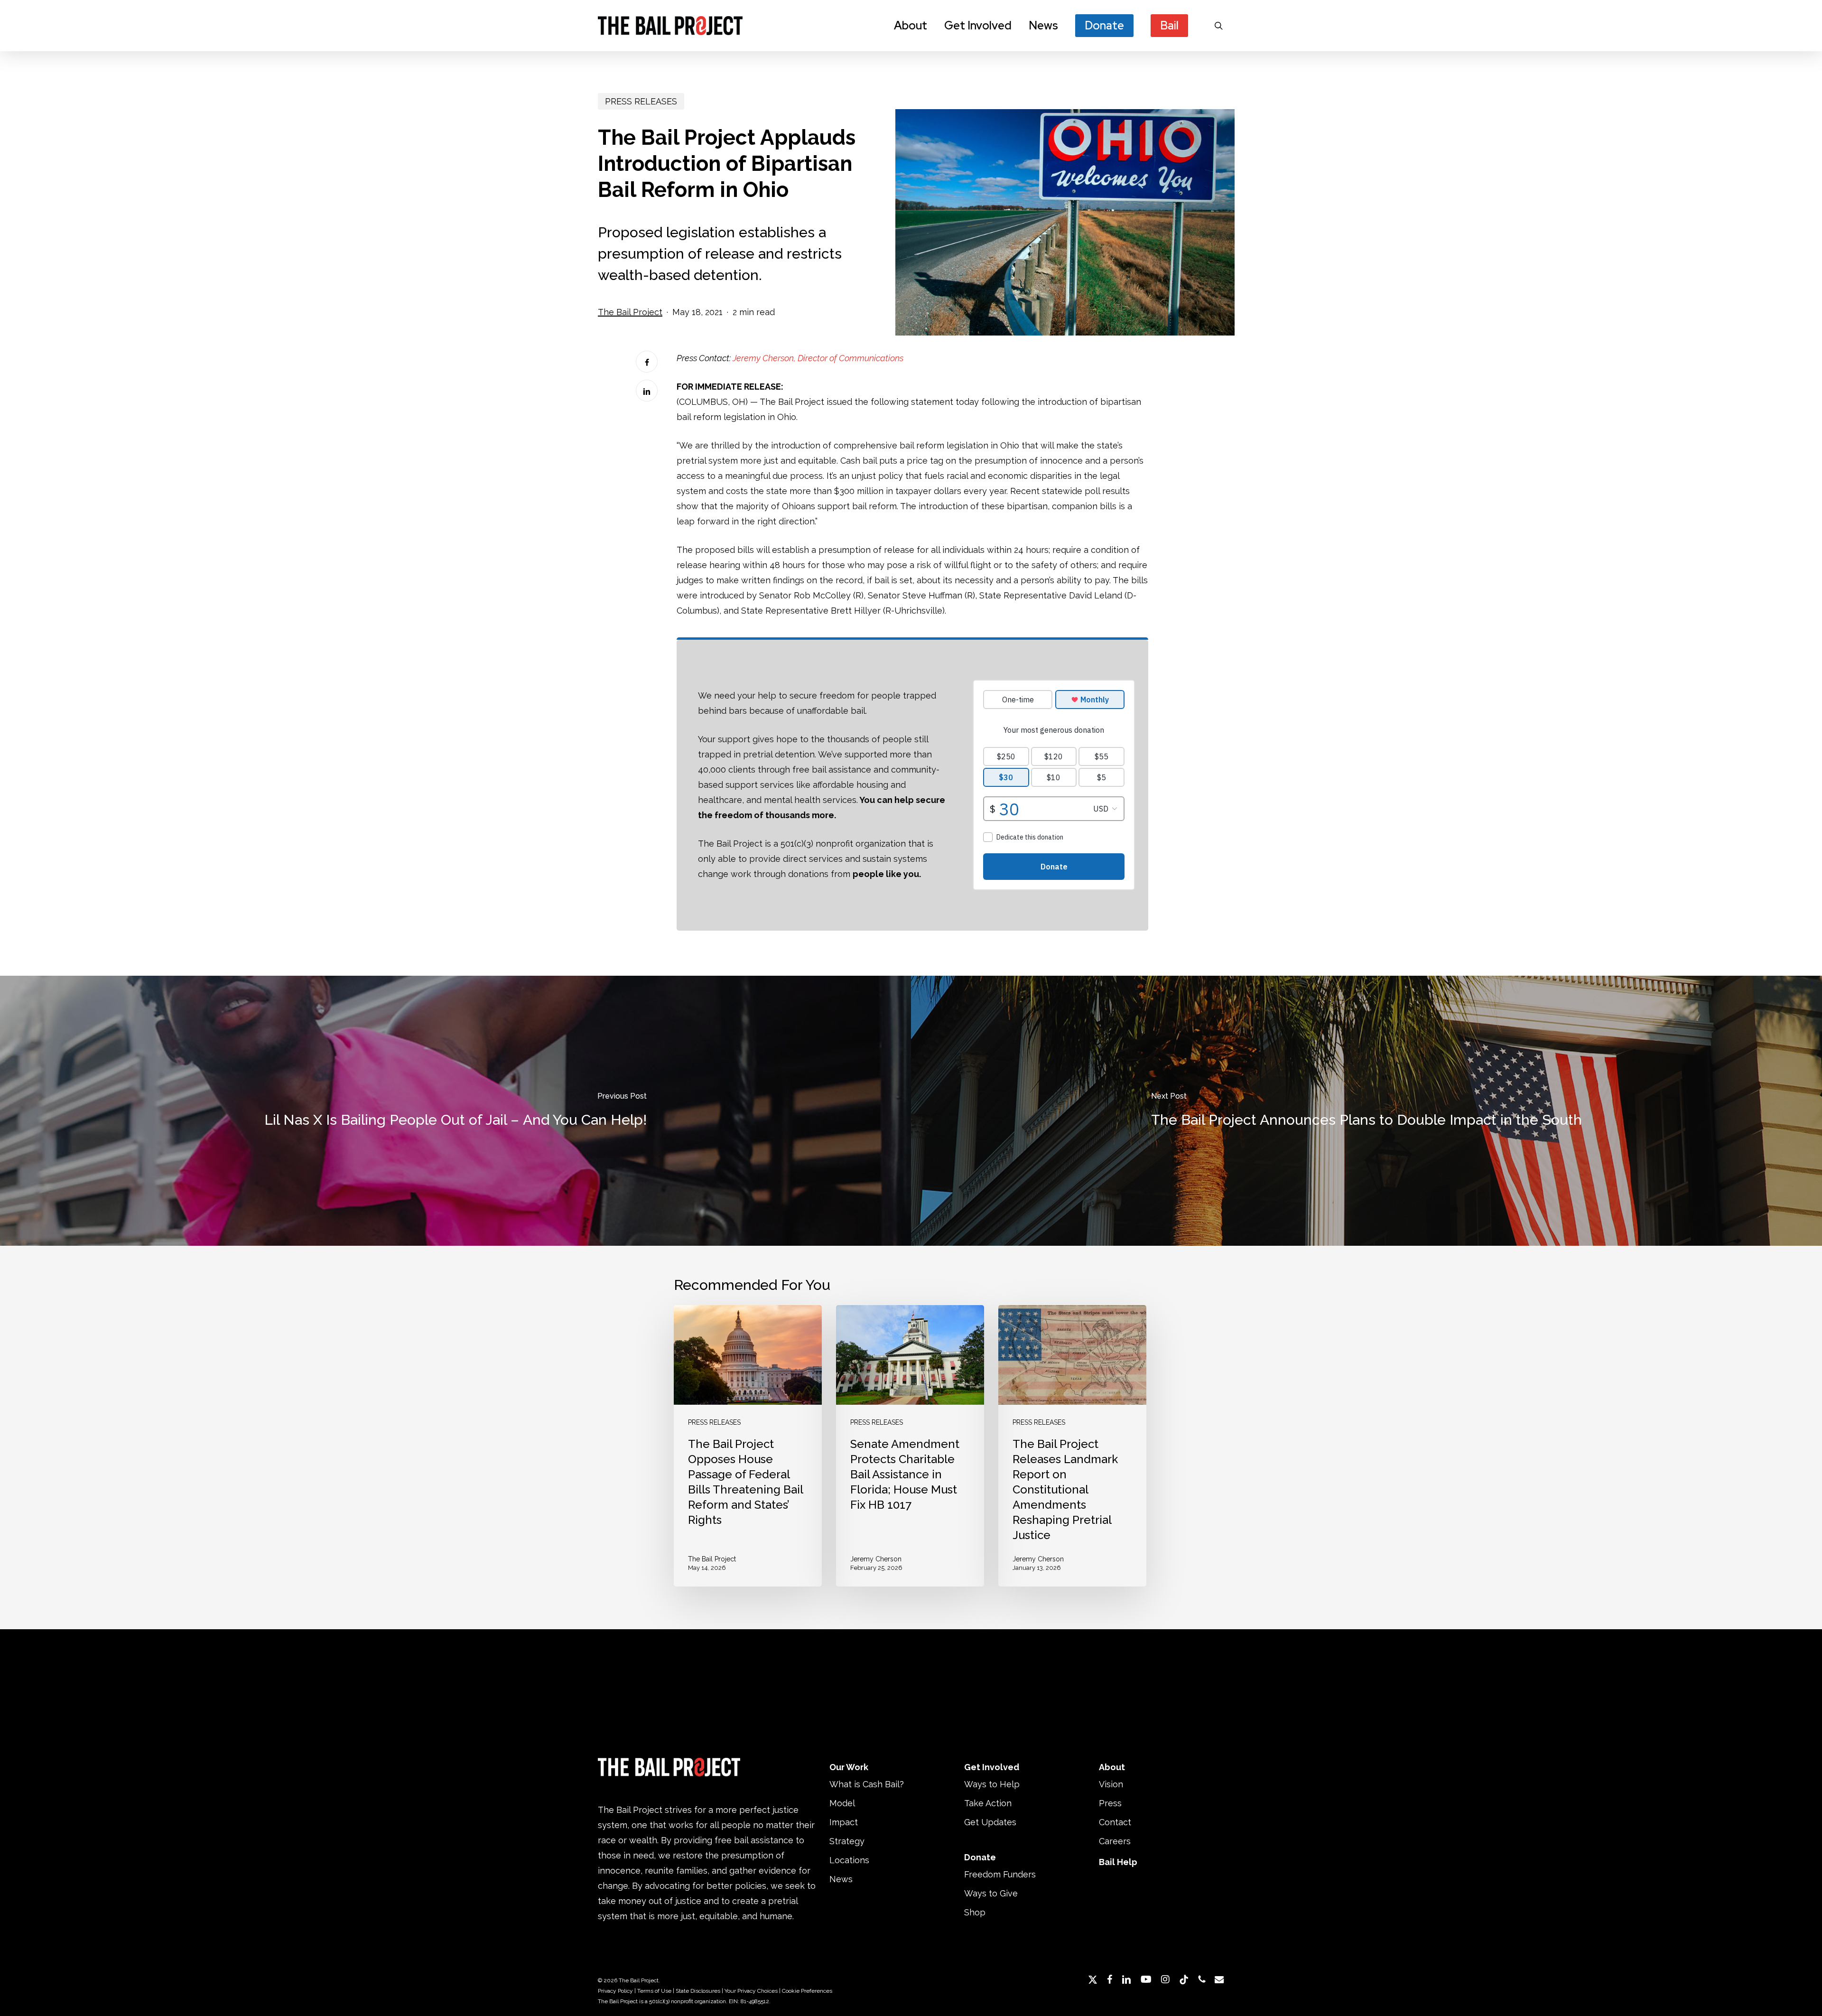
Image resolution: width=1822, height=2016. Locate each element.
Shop (975, 1912)
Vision (1111, 1784)
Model (842, 1803)
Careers (1115, 1841)
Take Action (988, 1803)
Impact (844, 1822)
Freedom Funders (1000, 1874)
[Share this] (647, 362)
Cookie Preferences (807, 1991)
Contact (1115, 1822)
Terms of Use (654, 1991)
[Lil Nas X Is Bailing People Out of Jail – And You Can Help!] (455, 1111)
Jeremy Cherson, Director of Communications (818, 358)
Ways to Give (991, 1893)
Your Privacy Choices (751, 1991)
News (841, 1879)
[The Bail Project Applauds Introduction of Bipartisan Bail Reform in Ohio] (1055, 222)
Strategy (847, 1841)
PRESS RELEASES (641, 101)
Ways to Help (992, 1784)
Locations (849, 1860)
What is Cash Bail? (867, 1784)
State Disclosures (698, 1991)
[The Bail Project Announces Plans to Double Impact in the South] (1366, 1111)
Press (1110, 1803)
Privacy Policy (615, 1991)
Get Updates (990, 1822)
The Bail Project (630, 312)
